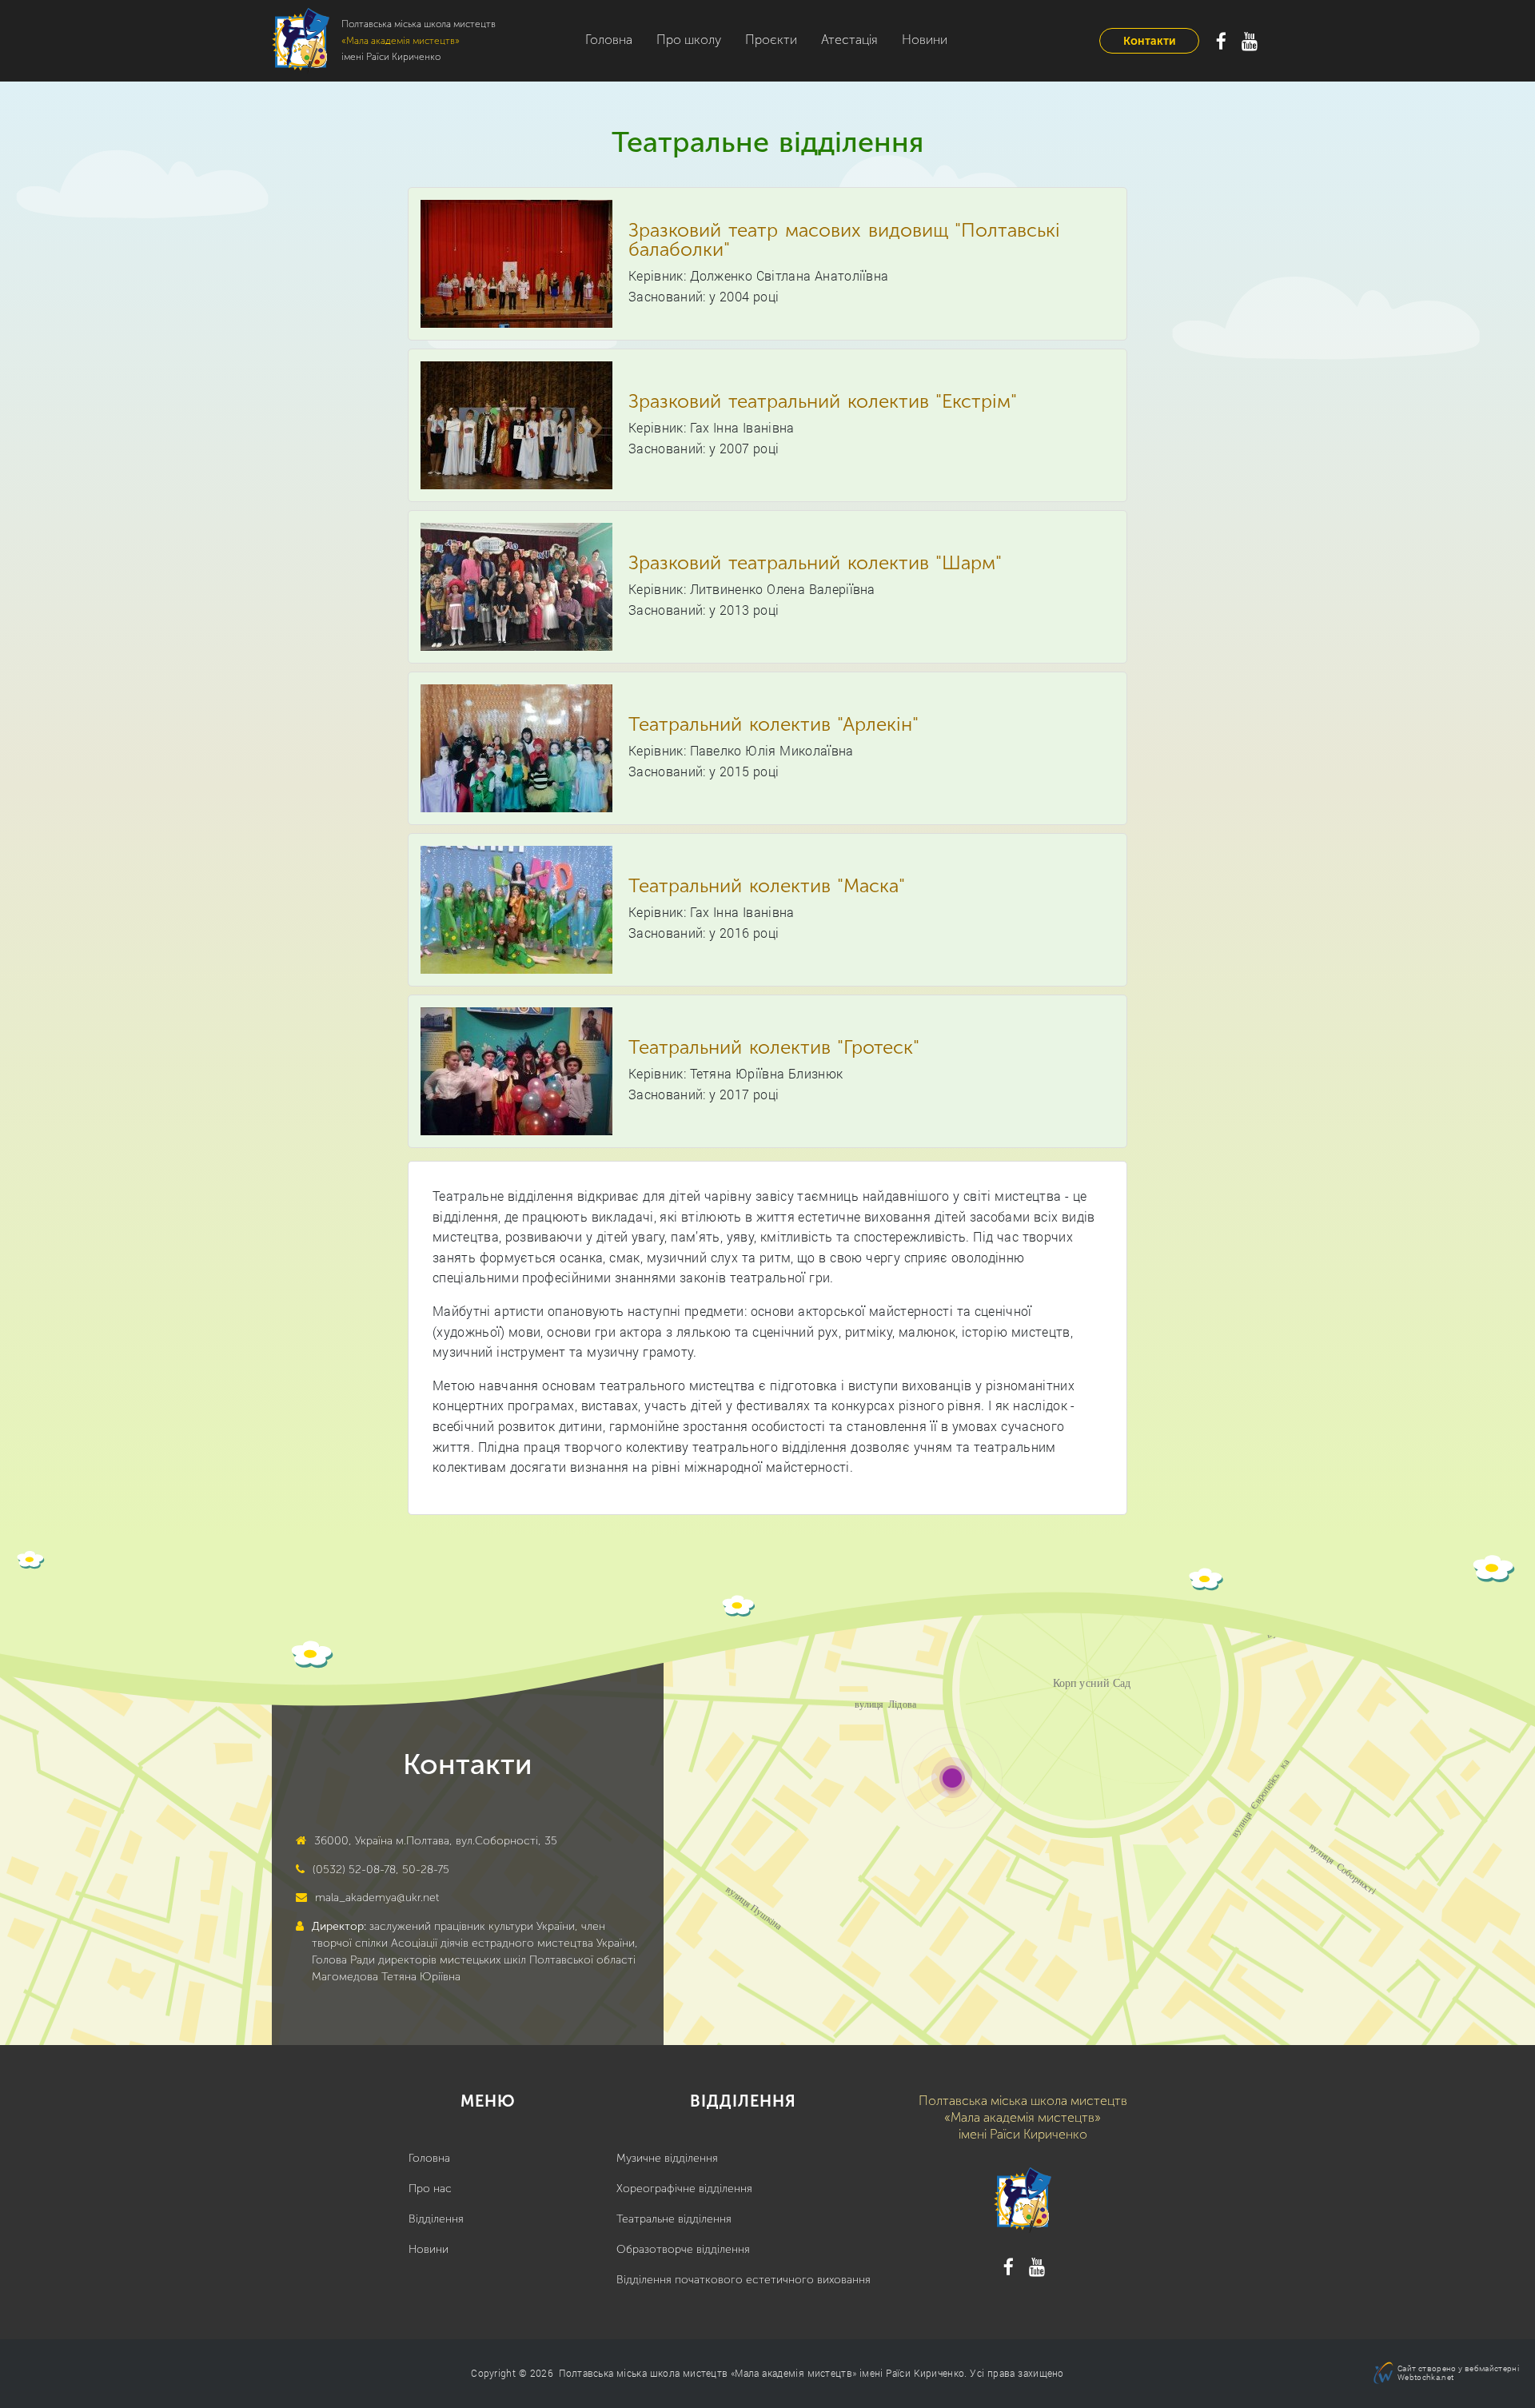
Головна (609, 40)
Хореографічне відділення (684, 2189)
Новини (925, 40)
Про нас (430, 2189)
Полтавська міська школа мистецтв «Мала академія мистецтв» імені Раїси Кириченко (762, 2373)
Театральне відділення (674, 2219)
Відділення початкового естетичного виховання (744, 2280)
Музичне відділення (667, 2158)
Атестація (849, 40)
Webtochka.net (1425, 2377)
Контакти (1149, 41)
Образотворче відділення (683, 2249)
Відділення (436, 2219)
